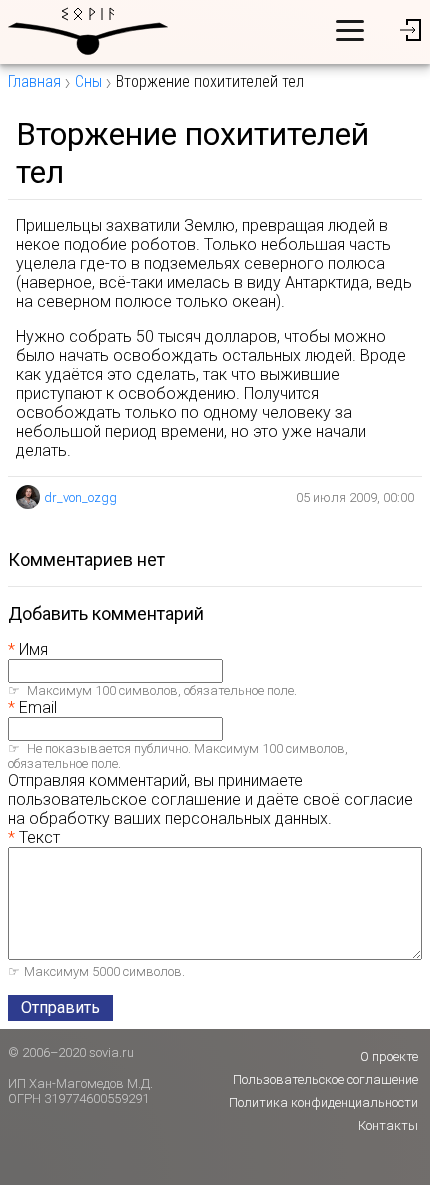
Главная (34, 81)
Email (38, 707)
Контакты (388, 1125)
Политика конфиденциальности (323, 1102)
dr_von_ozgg (80, 497)
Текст (39, 837)
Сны (88, 81)
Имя (33, 649)
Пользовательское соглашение (325, 1079)
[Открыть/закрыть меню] (350, 30)
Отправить (60, 1007)
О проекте (389, 1056)
